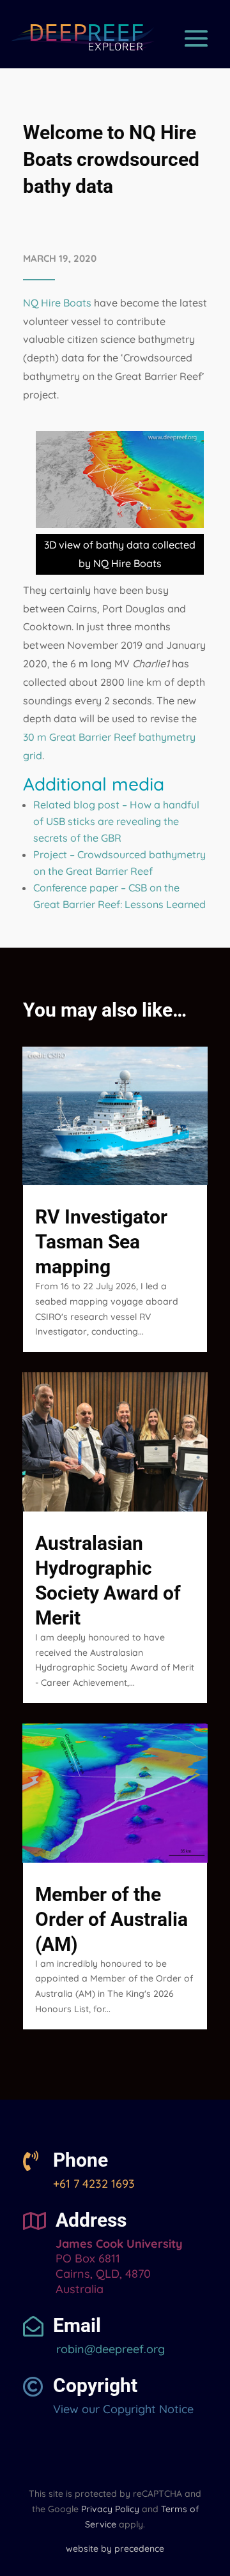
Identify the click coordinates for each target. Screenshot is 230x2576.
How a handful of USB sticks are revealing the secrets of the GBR (116, 821)
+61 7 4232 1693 (94, 2184)
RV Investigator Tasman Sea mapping (101, 1242)
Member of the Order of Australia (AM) (111, 1919)
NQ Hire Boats (57, 303)
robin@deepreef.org (109, 2349)
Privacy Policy (110, 2509)
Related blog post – (81, 805)
